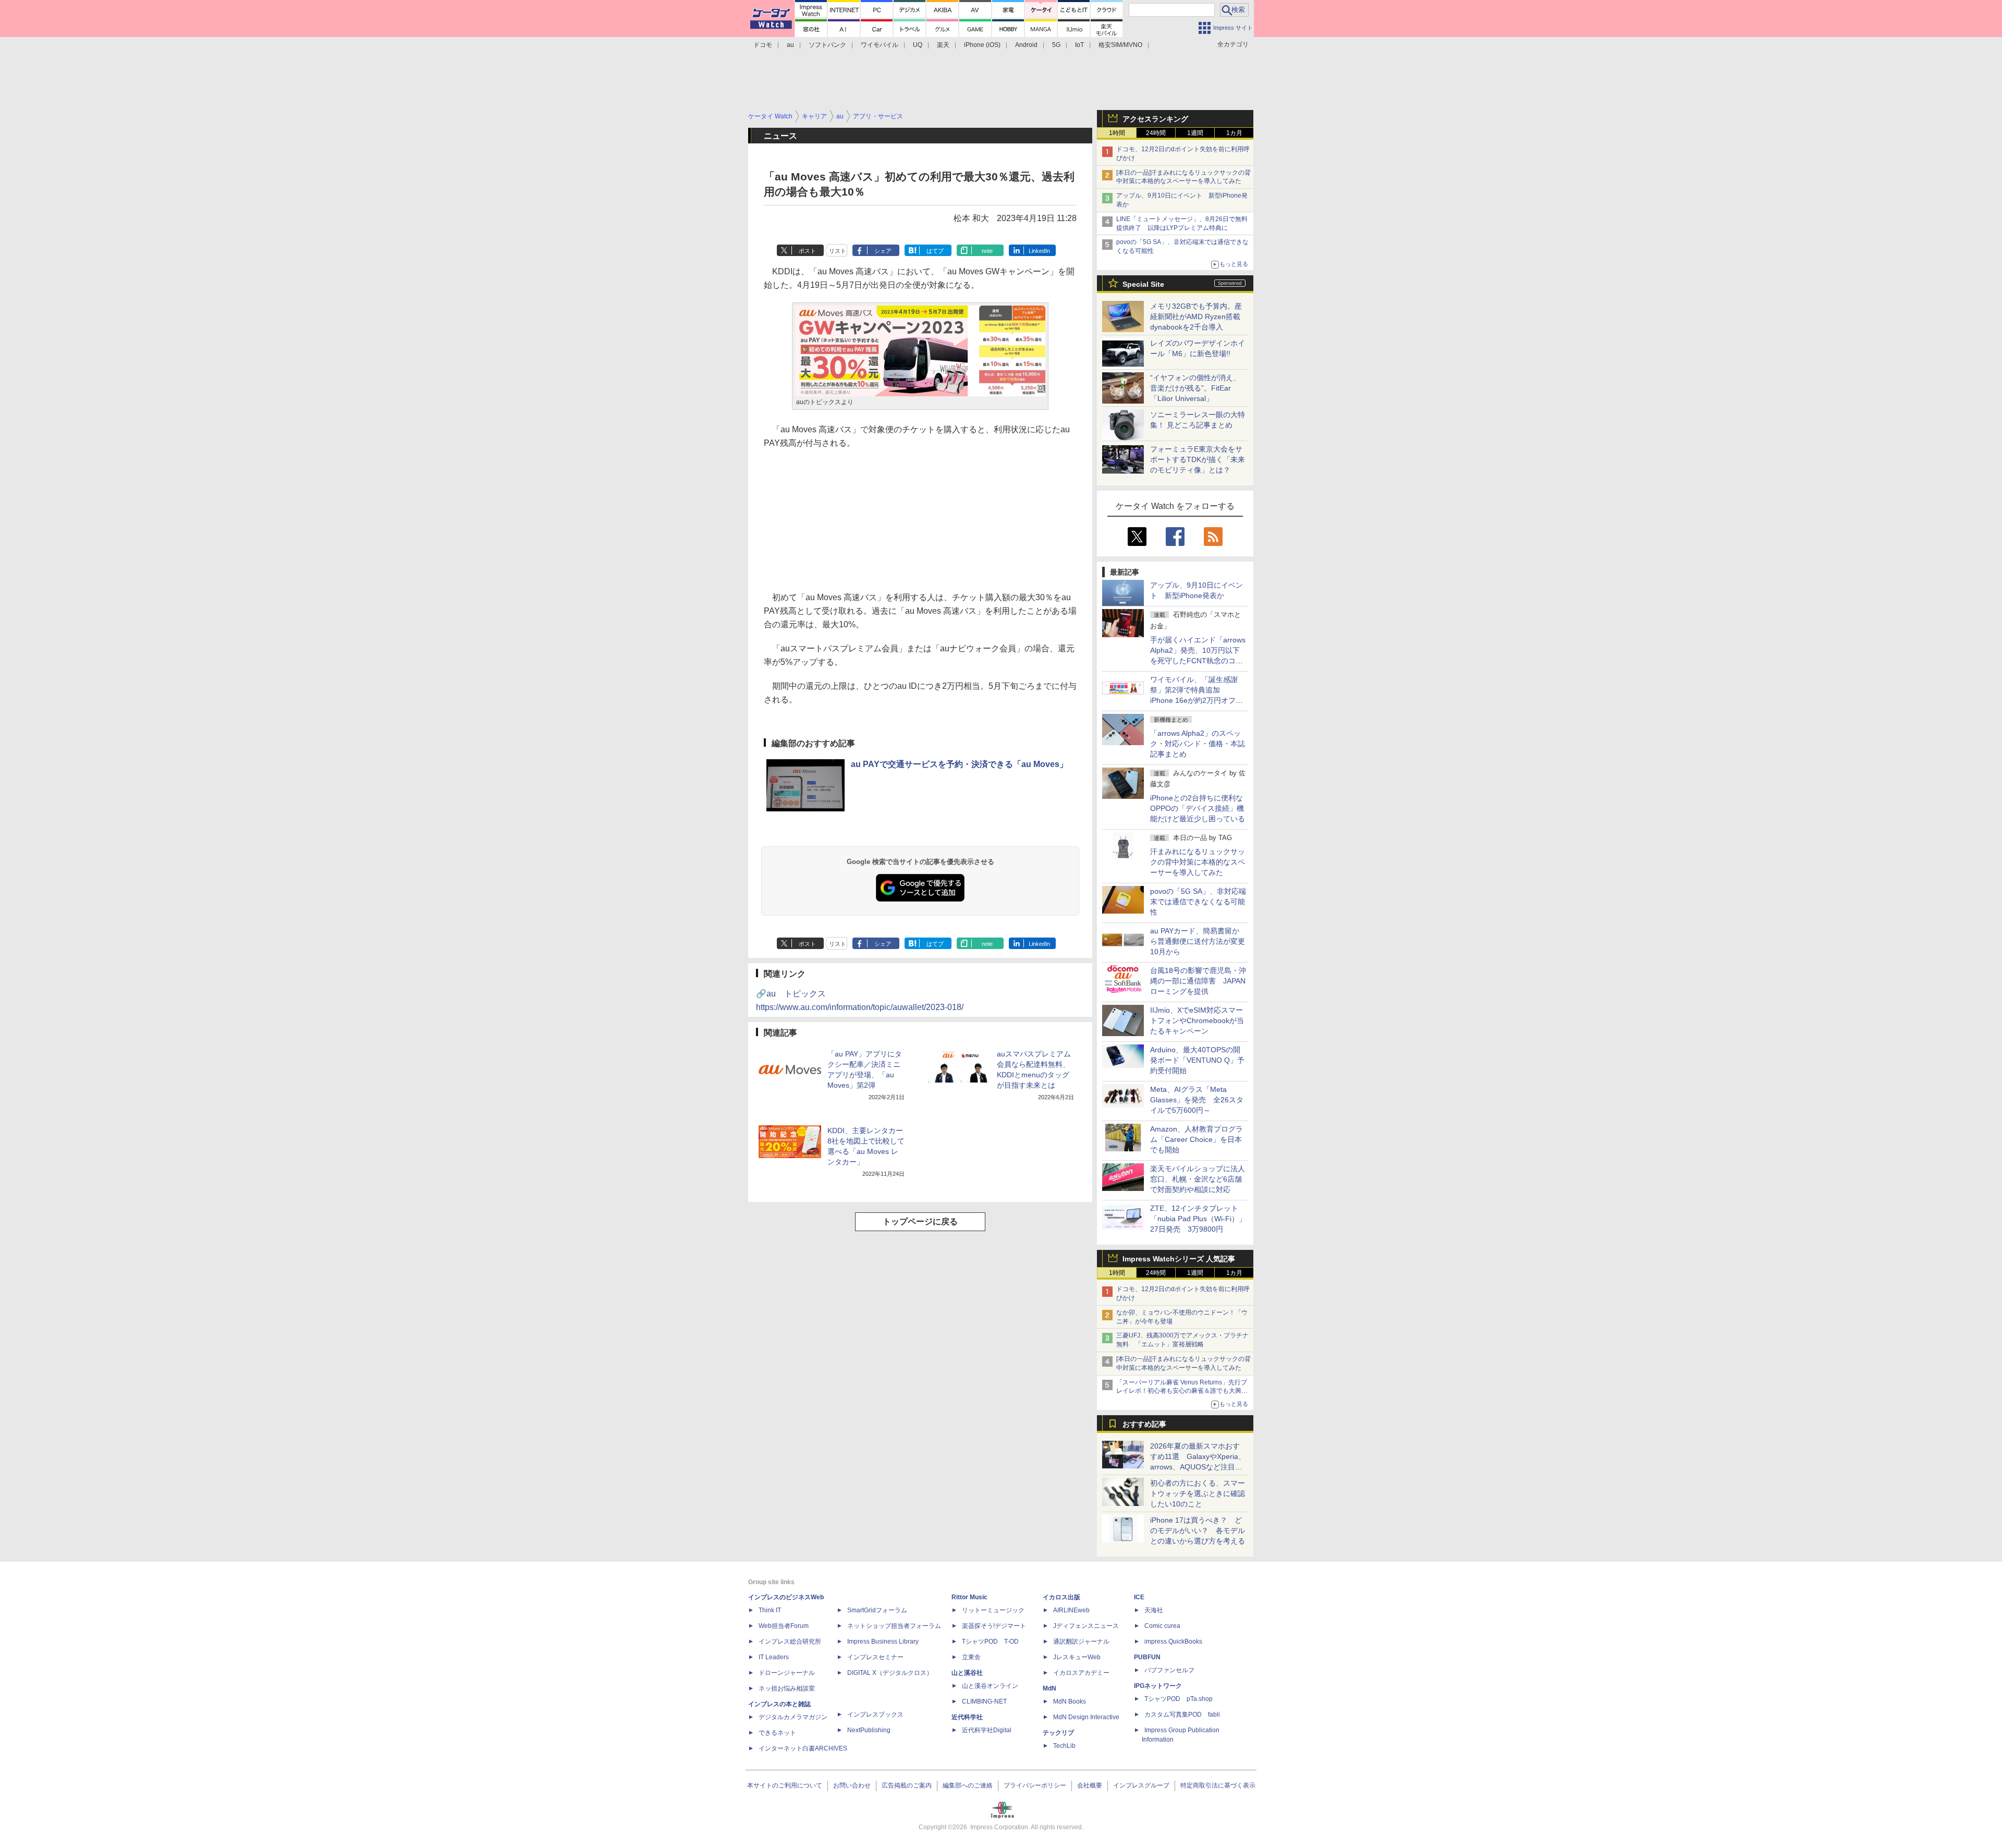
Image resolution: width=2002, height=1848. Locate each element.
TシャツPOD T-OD (990, 1642)
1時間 (1117, 133)
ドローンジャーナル (787, 1673)
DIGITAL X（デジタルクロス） (890, 1673)
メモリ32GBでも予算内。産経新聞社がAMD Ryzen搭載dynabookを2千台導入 (1196, 317)
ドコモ (763, 45)
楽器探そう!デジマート (994, 1626)
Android (1026, 45)
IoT (1079, 45)
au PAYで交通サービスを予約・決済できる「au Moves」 (959, 764)
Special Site (1143, 284)
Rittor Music (969, 1597)
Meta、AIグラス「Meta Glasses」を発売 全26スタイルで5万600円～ (1197, 1100)
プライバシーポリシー (1035, 1785)
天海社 (1154, 1610)
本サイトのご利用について (785, 1785)
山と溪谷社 (967, 1673)
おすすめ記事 (1144, 1424)
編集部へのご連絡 (968, 1785)
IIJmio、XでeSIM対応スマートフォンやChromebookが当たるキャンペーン (1197, 1020)
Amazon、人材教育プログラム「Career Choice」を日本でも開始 (1197, 1139)
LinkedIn (1039, 251)
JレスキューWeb (1077, 1657)
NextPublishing (869, 1730)
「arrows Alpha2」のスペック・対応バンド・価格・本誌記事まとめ (1198, 744)
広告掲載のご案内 (907, 1785)
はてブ (935, 251)
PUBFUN (1147, 1657)
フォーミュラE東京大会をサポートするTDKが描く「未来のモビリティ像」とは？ (1198, 459)
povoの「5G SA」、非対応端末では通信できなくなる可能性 (1198, 902)
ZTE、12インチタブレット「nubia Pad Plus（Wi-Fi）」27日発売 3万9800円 (1198, 1219)
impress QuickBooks (1173, 1642)
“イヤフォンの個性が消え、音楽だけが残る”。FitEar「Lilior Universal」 (1195, 388)
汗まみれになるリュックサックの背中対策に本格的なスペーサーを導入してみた (1198, 862)
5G (1056, 45)
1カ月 (1234, 133)
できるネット (777, 1733)
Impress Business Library (883, 1642)
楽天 (943, 45)
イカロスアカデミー (1081, 1673)
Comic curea (1162, 1626)
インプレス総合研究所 (790, 1642)
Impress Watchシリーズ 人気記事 (1179, 1259)
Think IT (770, 1610)
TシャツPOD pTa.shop (1179, 1699)
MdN (1049, 1688)
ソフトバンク (827, 45)
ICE (1139, 1597)
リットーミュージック (993, 1610)
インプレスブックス (875, 1715)
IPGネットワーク (1158, 1686)
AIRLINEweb (1071, 1610)
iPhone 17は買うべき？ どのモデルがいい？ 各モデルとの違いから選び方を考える (1198, 1530)
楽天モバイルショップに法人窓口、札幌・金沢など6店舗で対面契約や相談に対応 (1198, 1179)
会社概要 (1090, 1785)
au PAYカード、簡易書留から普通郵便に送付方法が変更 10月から (1201, 941)
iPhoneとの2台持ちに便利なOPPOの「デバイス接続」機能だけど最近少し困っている (1198, 808)
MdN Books (1070, 1701)
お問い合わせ (852, 1785)
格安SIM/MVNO (1120, 45)
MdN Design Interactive (1086, 1717)
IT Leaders (774, 1657)
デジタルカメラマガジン (793, 1717)
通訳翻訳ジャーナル (1081, 1642)
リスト (838, 251)
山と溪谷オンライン (990, 1686)
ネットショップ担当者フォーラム (894, 1626)
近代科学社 (967, 1717)
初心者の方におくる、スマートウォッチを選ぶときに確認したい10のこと (1198, 1493)
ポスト (807, 251)
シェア (883, 251)
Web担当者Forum (784, 1626)
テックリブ (1058, 1733)
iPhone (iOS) (982, 45)
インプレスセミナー (875, 1657)
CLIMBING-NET (984, 1701)
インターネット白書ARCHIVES (803, 1748)
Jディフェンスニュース (1086, 1626)
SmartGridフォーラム (877, 1610)
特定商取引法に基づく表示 (1218, 1785)
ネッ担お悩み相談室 (787, 1688)
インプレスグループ (1141, 1785)
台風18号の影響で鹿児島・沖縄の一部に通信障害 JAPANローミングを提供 (1198, 981)
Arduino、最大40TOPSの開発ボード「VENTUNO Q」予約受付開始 (1197, 1060)
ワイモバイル (880, 45)
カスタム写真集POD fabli (1182, 1715)
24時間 (1156, 133)
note (987, 251)
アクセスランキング (1155, 119)
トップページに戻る (920, 1221)
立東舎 (971, 1657)
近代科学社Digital (987, 1730)
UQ (918, 45)
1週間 (1195, 133)
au (790, 45)
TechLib (1064, 1746)
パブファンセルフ (1169, 1670)
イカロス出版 (1061, 1597)
